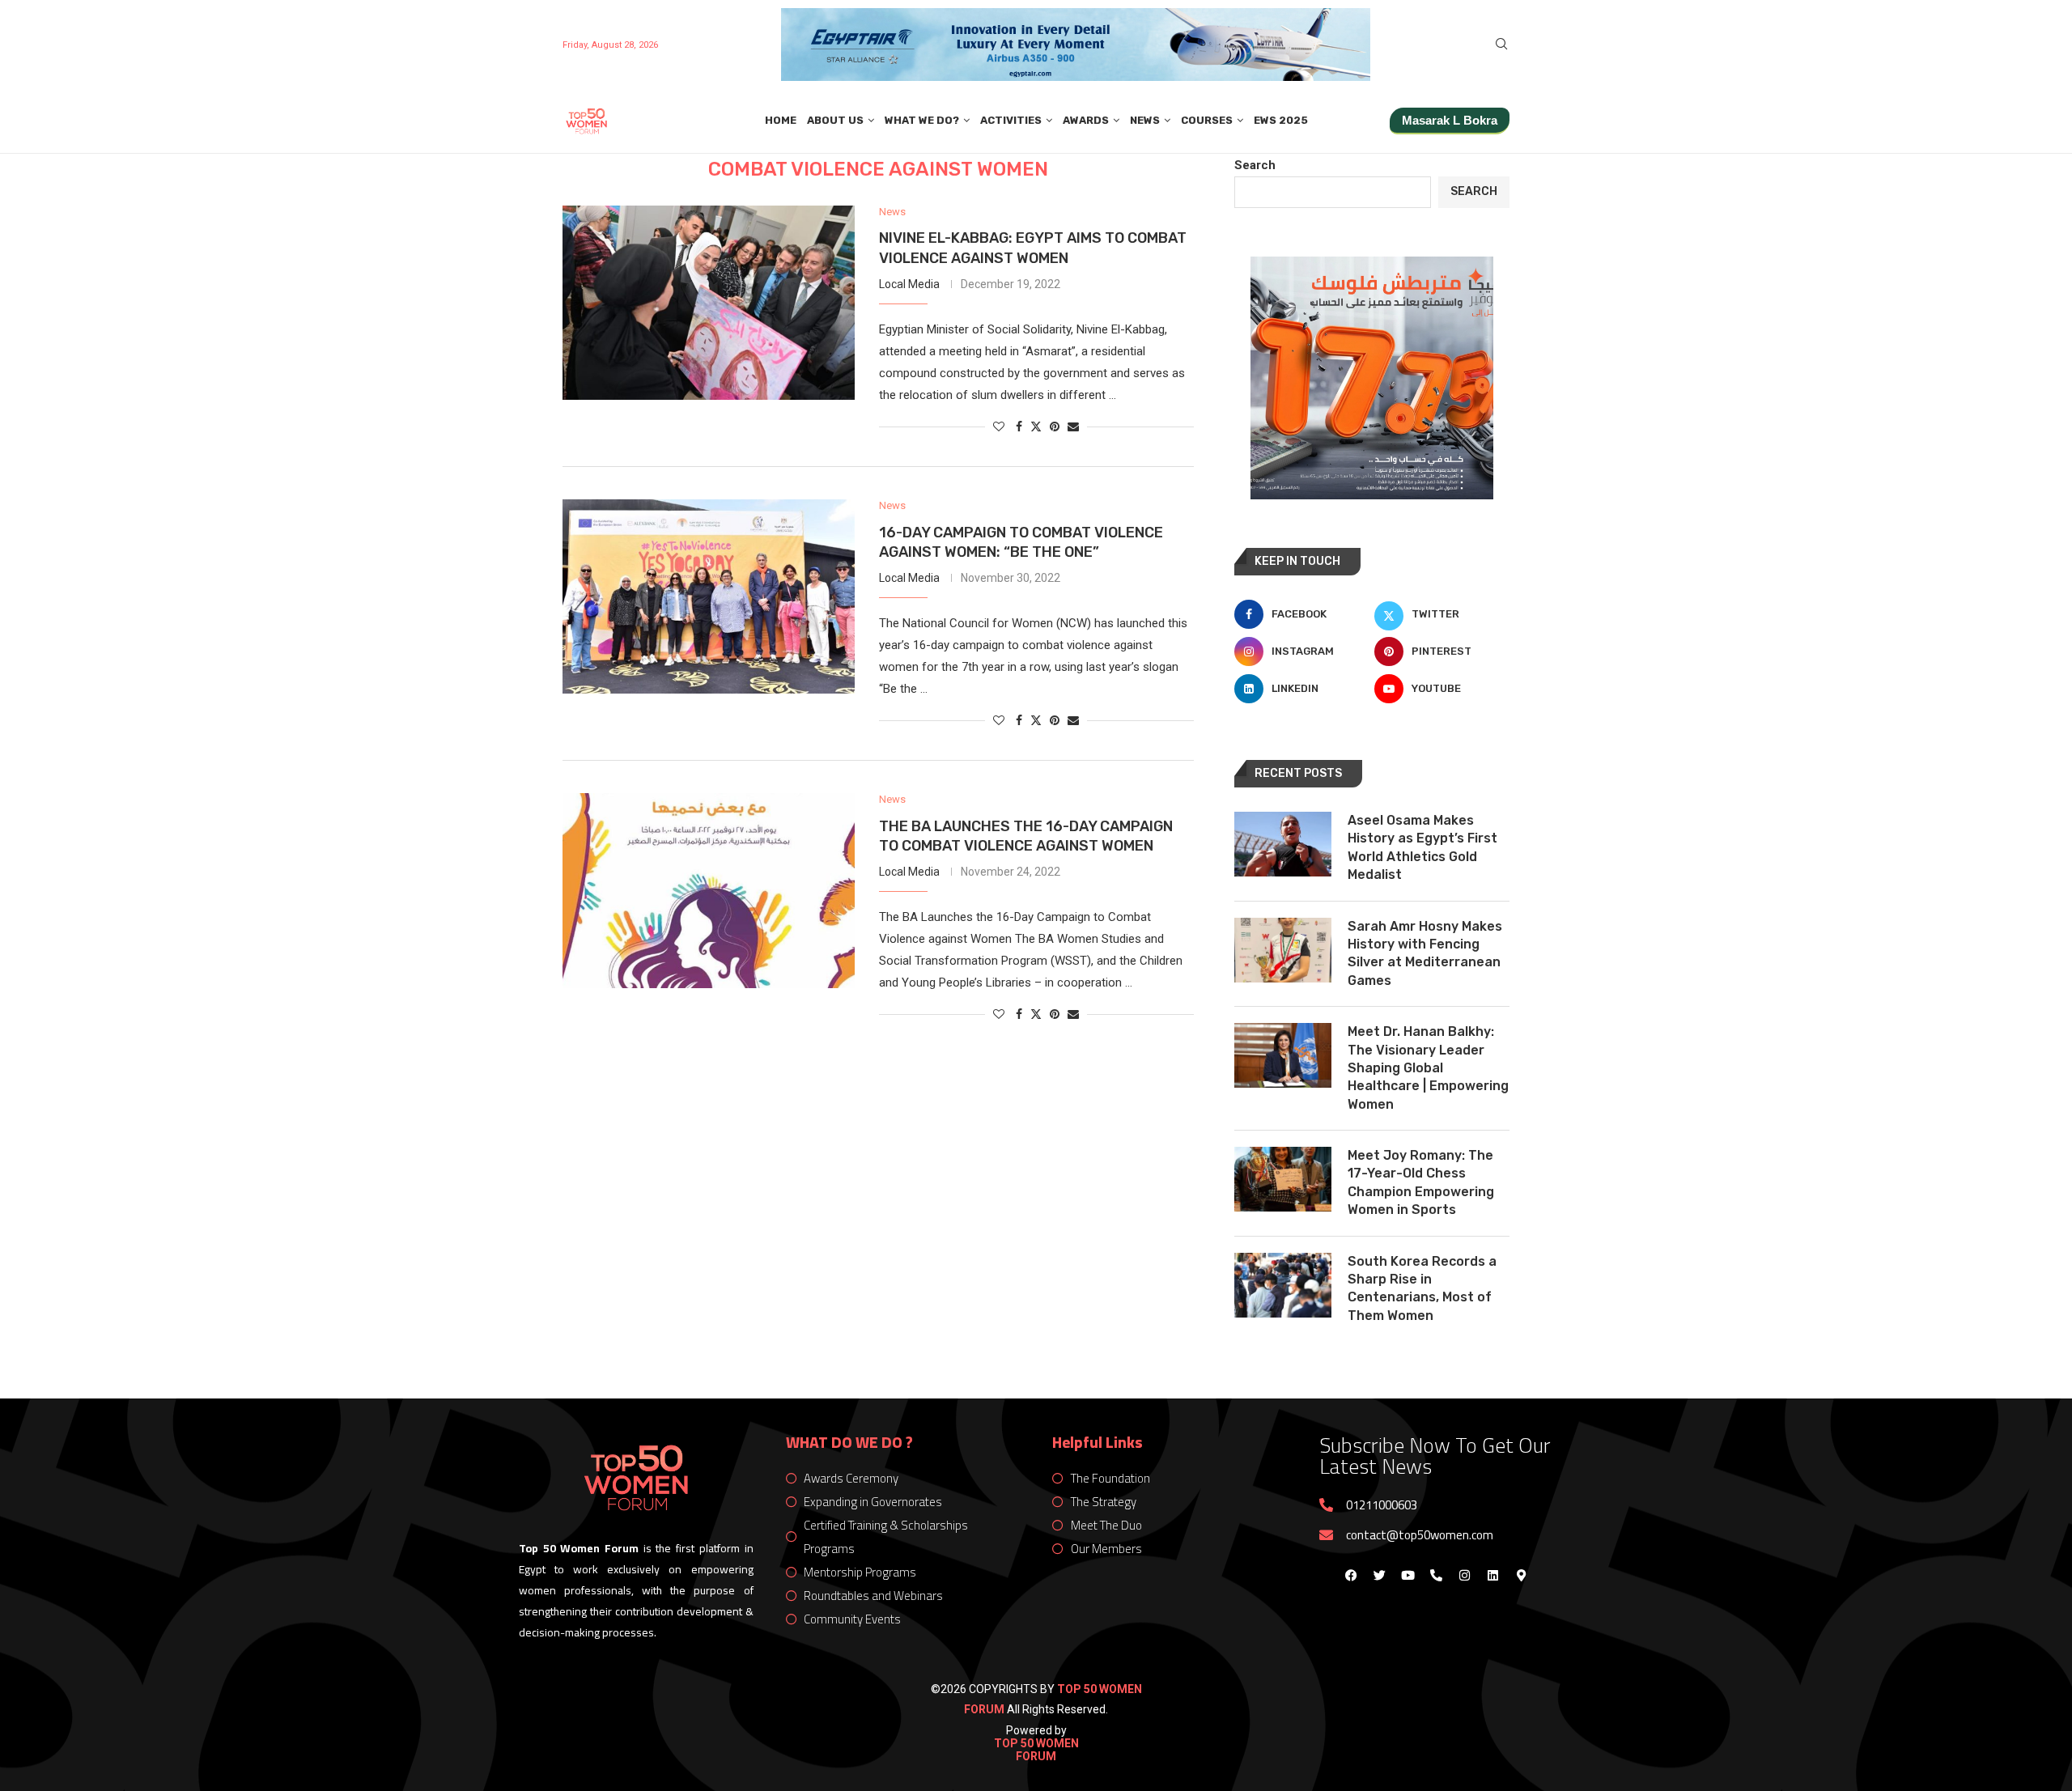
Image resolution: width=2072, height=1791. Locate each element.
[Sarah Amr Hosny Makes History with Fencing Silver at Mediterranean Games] (1283, 950)
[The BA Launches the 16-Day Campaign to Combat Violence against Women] (709, 890)
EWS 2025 (1281, 120)
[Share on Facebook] (1019, 427)
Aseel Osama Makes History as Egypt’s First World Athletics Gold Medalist (1422, 847)
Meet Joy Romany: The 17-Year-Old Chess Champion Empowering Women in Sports (1421, 1182)
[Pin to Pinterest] (1055, 427)
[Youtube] (1408, 1575)
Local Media (909, 284)
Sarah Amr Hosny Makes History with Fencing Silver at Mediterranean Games (1425, 953)
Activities (1011, 120)
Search (1255, 165)
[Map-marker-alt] (1521, 1575)
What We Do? (922, 120)
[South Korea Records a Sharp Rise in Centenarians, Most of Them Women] (1283, 1285)
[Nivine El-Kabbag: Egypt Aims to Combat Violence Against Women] (709, 303)
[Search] (1501, 45)
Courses (1207, 120)
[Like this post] (999, 427)
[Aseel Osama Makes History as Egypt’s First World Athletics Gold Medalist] (1283, 844)
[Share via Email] (1073, 427)
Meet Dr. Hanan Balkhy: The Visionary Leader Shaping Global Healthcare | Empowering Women (1428, 1068)
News (1145, 120)
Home (781, 120)
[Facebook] (1351, 1575)
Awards (1086, 120)
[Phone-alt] (1436, 1575)
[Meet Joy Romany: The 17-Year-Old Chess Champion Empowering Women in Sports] (1283, 1179)
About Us (835, 120)
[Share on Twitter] (1036, 426)
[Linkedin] (1492, 1575)
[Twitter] (1379, 1575)
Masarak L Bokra (1450, 120)
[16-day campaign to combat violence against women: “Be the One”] (709, 596)
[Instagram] (1464, 1575)
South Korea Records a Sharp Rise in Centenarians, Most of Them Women (1422, 1288)
